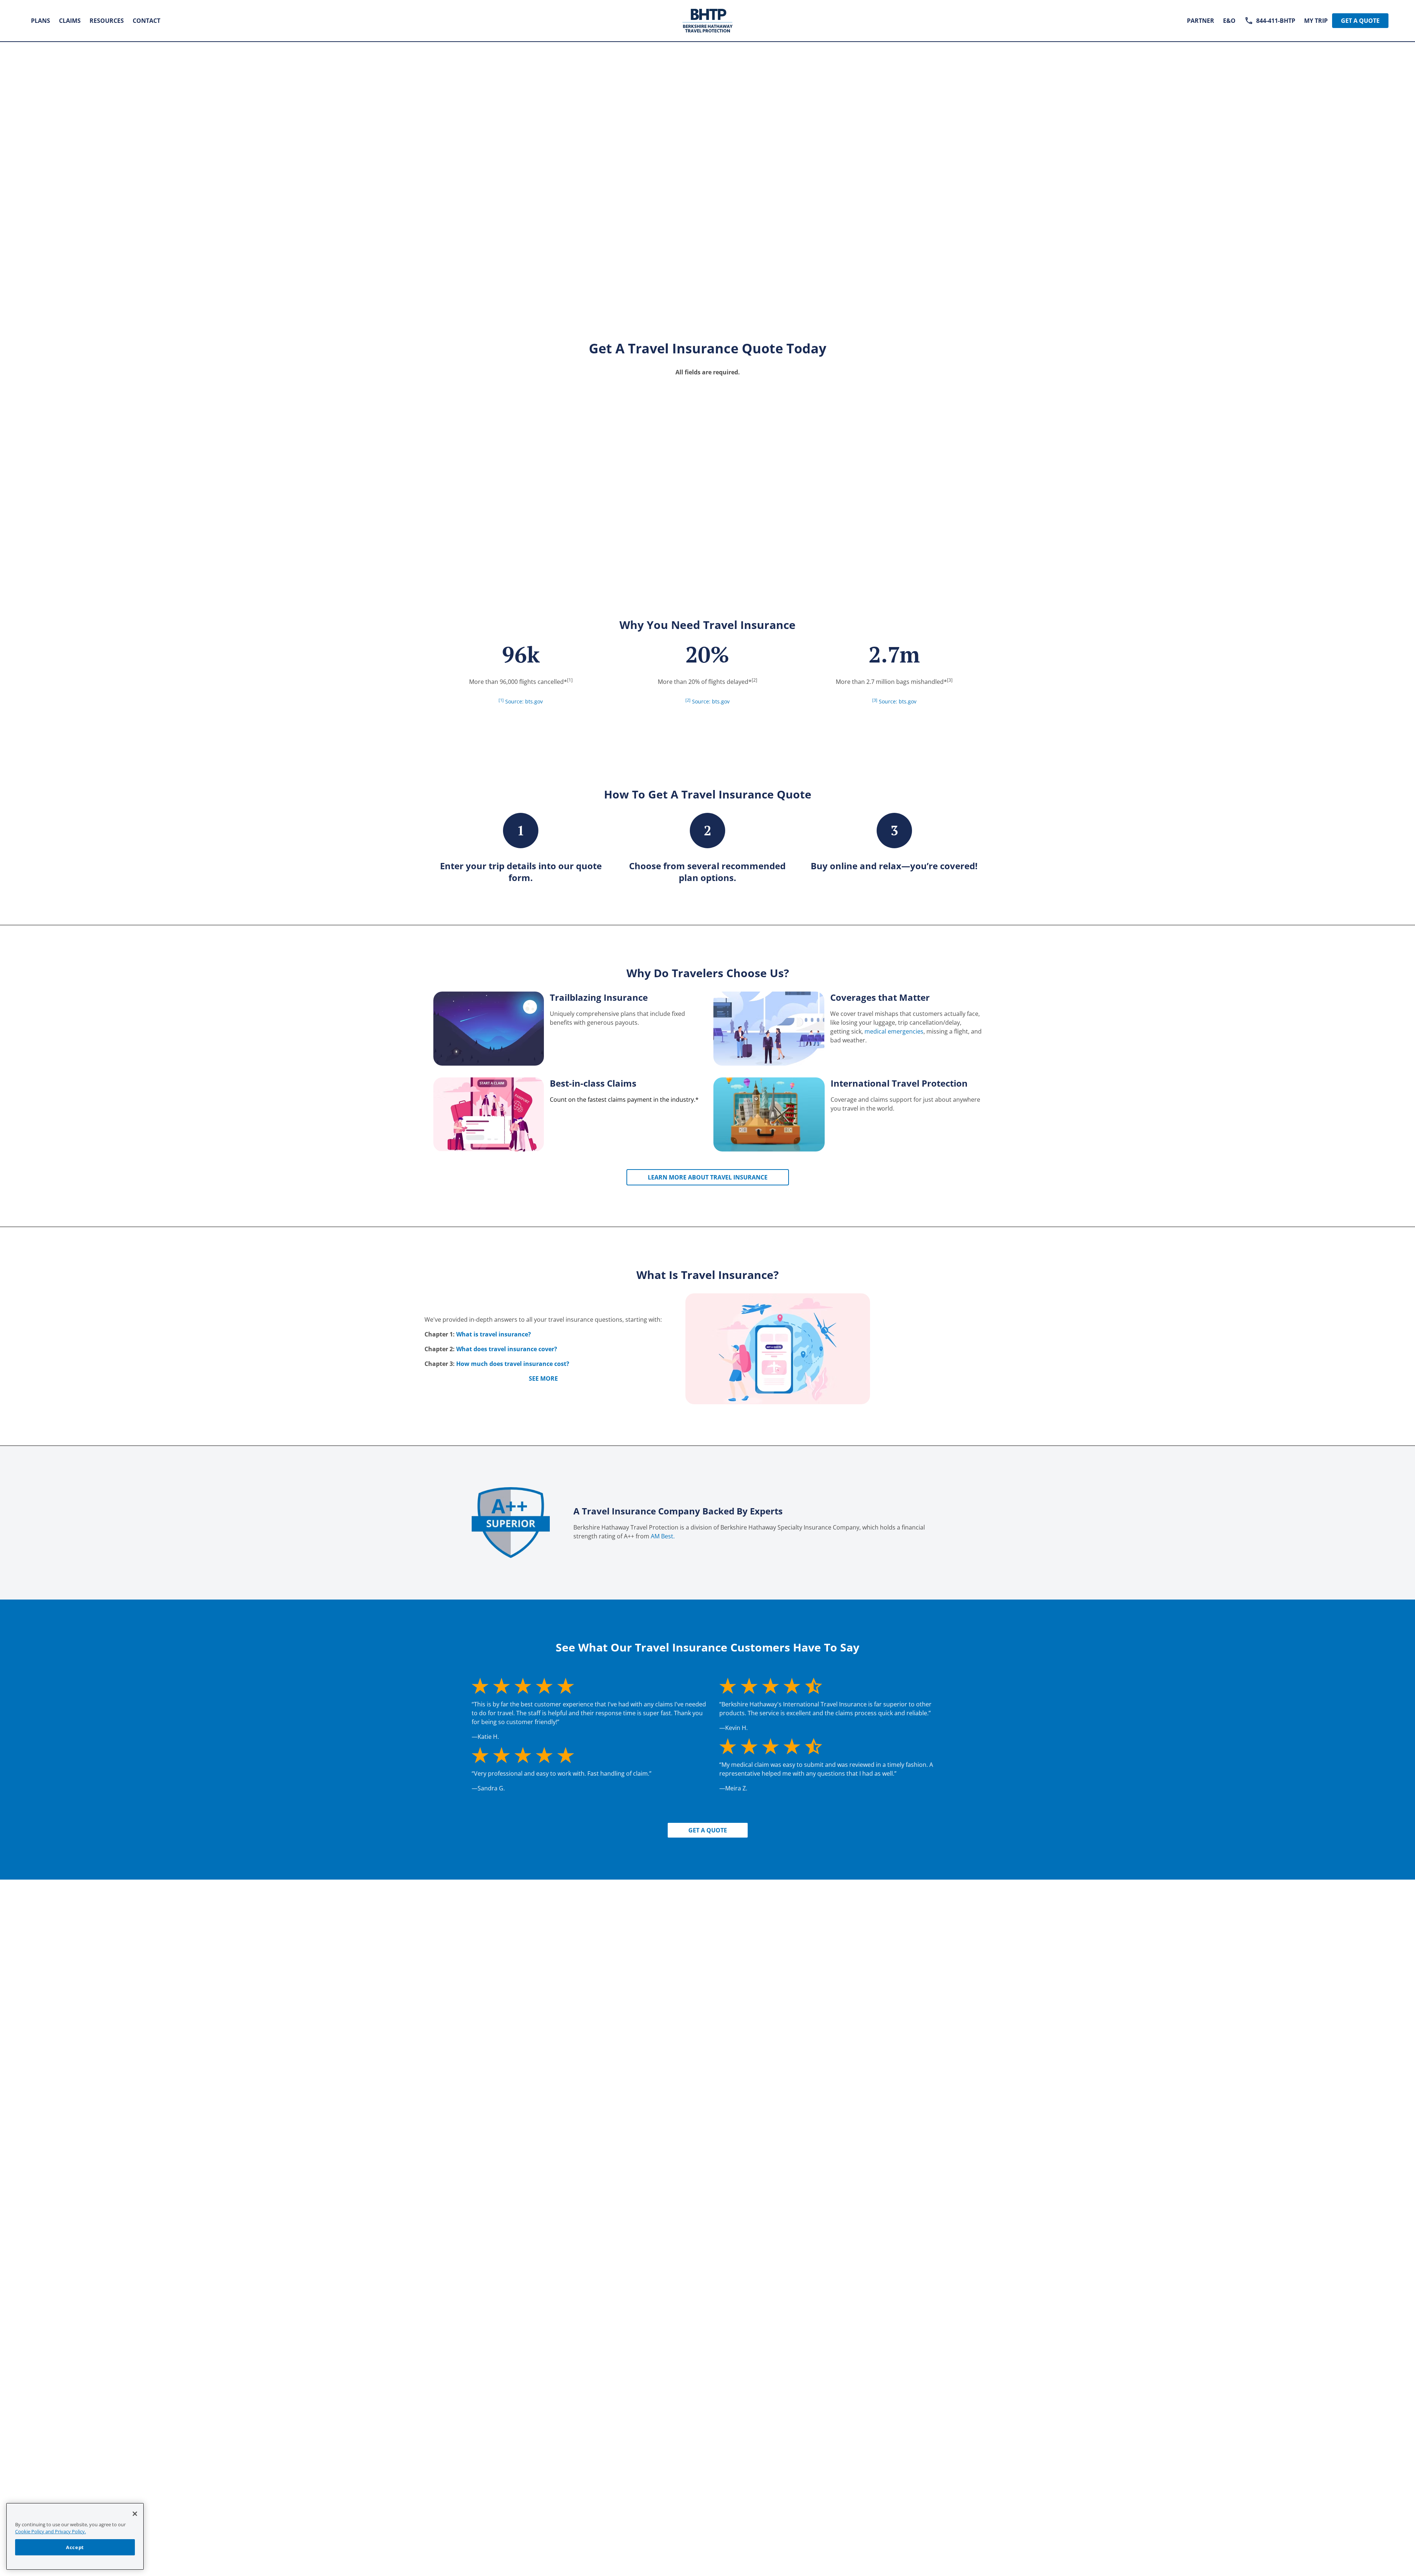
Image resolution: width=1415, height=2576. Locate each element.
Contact (146, 21)
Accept (75, 2547)
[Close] (135, 2514)
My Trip (1316, 21)
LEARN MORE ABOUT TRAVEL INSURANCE (708, 1177)
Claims (70, 21)
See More (543, 1378)
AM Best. (663, 1536)
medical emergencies (894, 1031)
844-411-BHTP (1276, 21)
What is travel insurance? (494, 1334)
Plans (41, 21)
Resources (107, 21)
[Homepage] (708, 21)
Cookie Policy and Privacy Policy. (50, 2531)
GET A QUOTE (708, 1830)
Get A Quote (1360, 21)
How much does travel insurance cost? (513, 1364)
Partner (1201, 21)
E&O (1229, 21)
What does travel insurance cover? (507, 1349)
